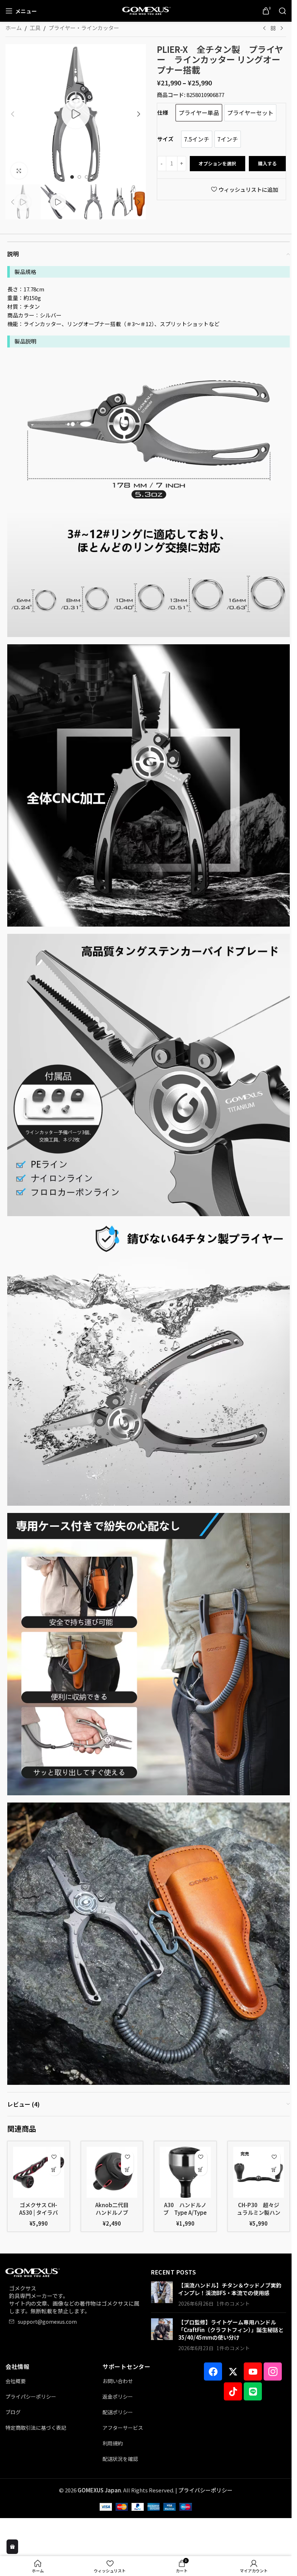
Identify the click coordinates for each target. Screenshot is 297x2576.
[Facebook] (213, 2371)
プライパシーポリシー (31, 2396)
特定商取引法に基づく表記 (36, 2428)
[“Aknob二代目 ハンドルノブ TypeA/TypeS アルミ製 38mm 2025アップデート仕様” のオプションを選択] (127, 2169)
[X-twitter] (233, 2371)
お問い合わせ (118, 2381)
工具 (35, 28)
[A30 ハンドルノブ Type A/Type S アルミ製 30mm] (185, 2172)
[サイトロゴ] (146, 10)
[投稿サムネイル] (162, 2294)
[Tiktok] (233, 2391)
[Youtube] (253, 2371)
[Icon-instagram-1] (273, 2371)
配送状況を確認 (120, 2459)
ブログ (13, 2412)
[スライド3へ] (87, 177)
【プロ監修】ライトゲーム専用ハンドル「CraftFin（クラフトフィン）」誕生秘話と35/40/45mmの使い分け (231, 2330)
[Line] (253, 2391)
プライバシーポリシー (205, 2490)
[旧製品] (264, 29)
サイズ (165, 139)
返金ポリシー (118, 2396)
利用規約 (113, 2443)
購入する (267, 163)
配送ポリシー (118, 2412)
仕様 (163, 112)
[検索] (283, 11)
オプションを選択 (217, 163)
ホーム (14, 28)
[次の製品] (282, 29)
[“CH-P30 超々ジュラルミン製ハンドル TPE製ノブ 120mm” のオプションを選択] (274, 2169)
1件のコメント (233, 2303)
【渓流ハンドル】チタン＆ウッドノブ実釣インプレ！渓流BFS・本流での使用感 (230, 2289)
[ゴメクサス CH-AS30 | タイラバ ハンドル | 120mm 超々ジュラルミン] (39, 2172)
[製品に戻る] (273, 29)
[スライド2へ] (79, 177)
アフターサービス (123, 2428)
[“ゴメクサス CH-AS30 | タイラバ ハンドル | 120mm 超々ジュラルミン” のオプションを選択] (54, 2169)
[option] (199, 113)
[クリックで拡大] (19, 171)
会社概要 (16, 2381)
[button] (13, 114)
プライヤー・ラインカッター (84, 28)
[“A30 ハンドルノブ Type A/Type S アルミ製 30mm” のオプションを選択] (201, 2169)
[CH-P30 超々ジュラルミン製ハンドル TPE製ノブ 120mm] (259, 2172)
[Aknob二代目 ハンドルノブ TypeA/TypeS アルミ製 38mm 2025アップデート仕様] (112, 2172)
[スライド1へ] (72, 177)
